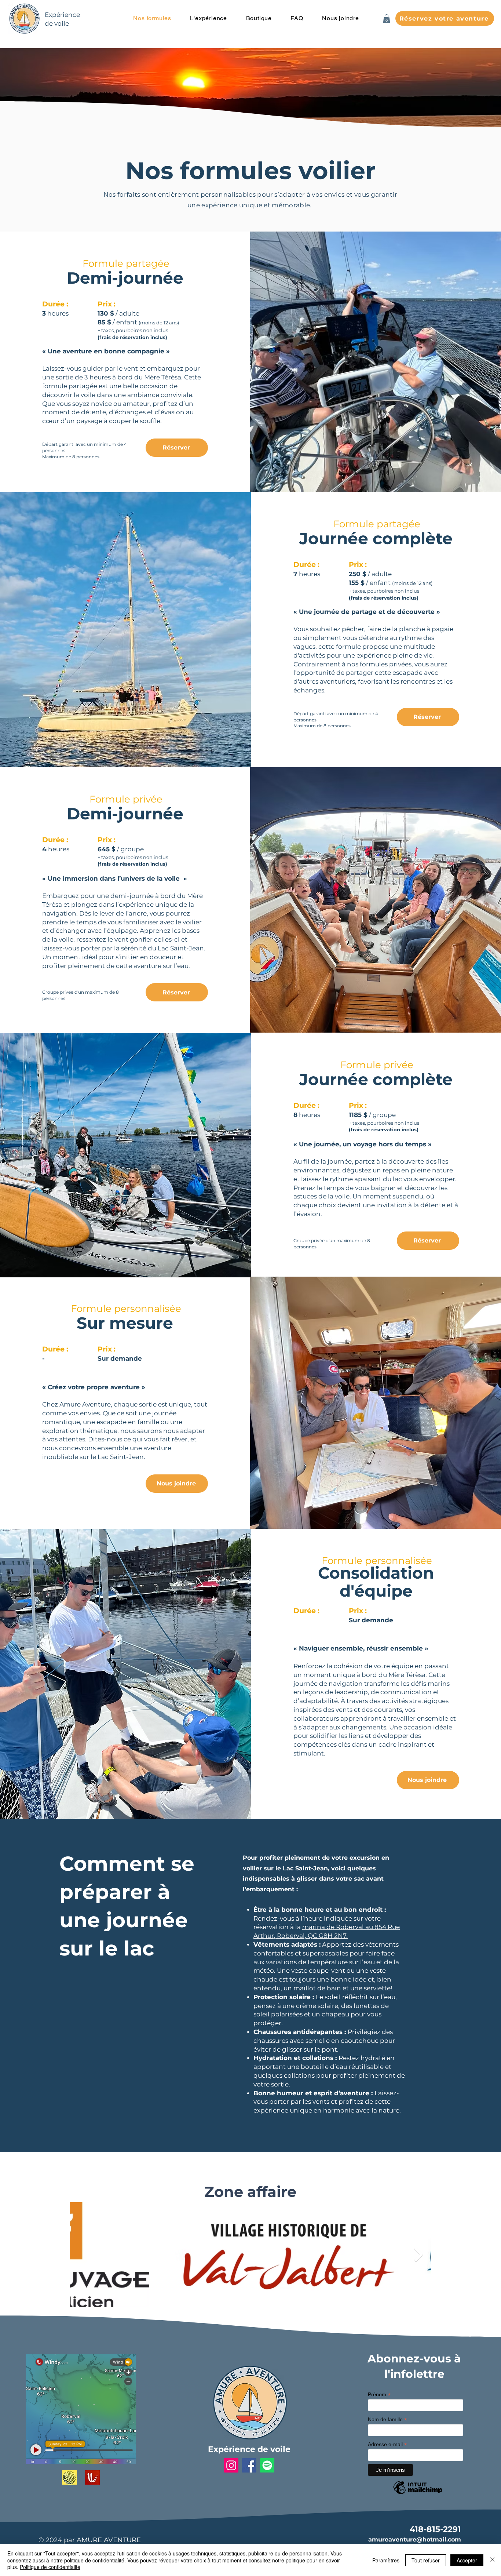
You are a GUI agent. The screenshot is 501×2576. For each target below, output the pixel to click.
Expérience (62, 15)
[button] (209, 18)
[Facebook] (249, 2465)
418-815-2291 (435, 2529)
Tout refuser (426, 2560)
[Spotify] (267, 2465)
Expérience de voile (249, 2449)
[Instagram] (231, 2465)
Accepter (467, 2560)
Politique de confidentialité (50, 2567)
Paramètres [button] (386, 2560)
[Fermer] (492, 2560)
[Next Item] (419, 2255)
